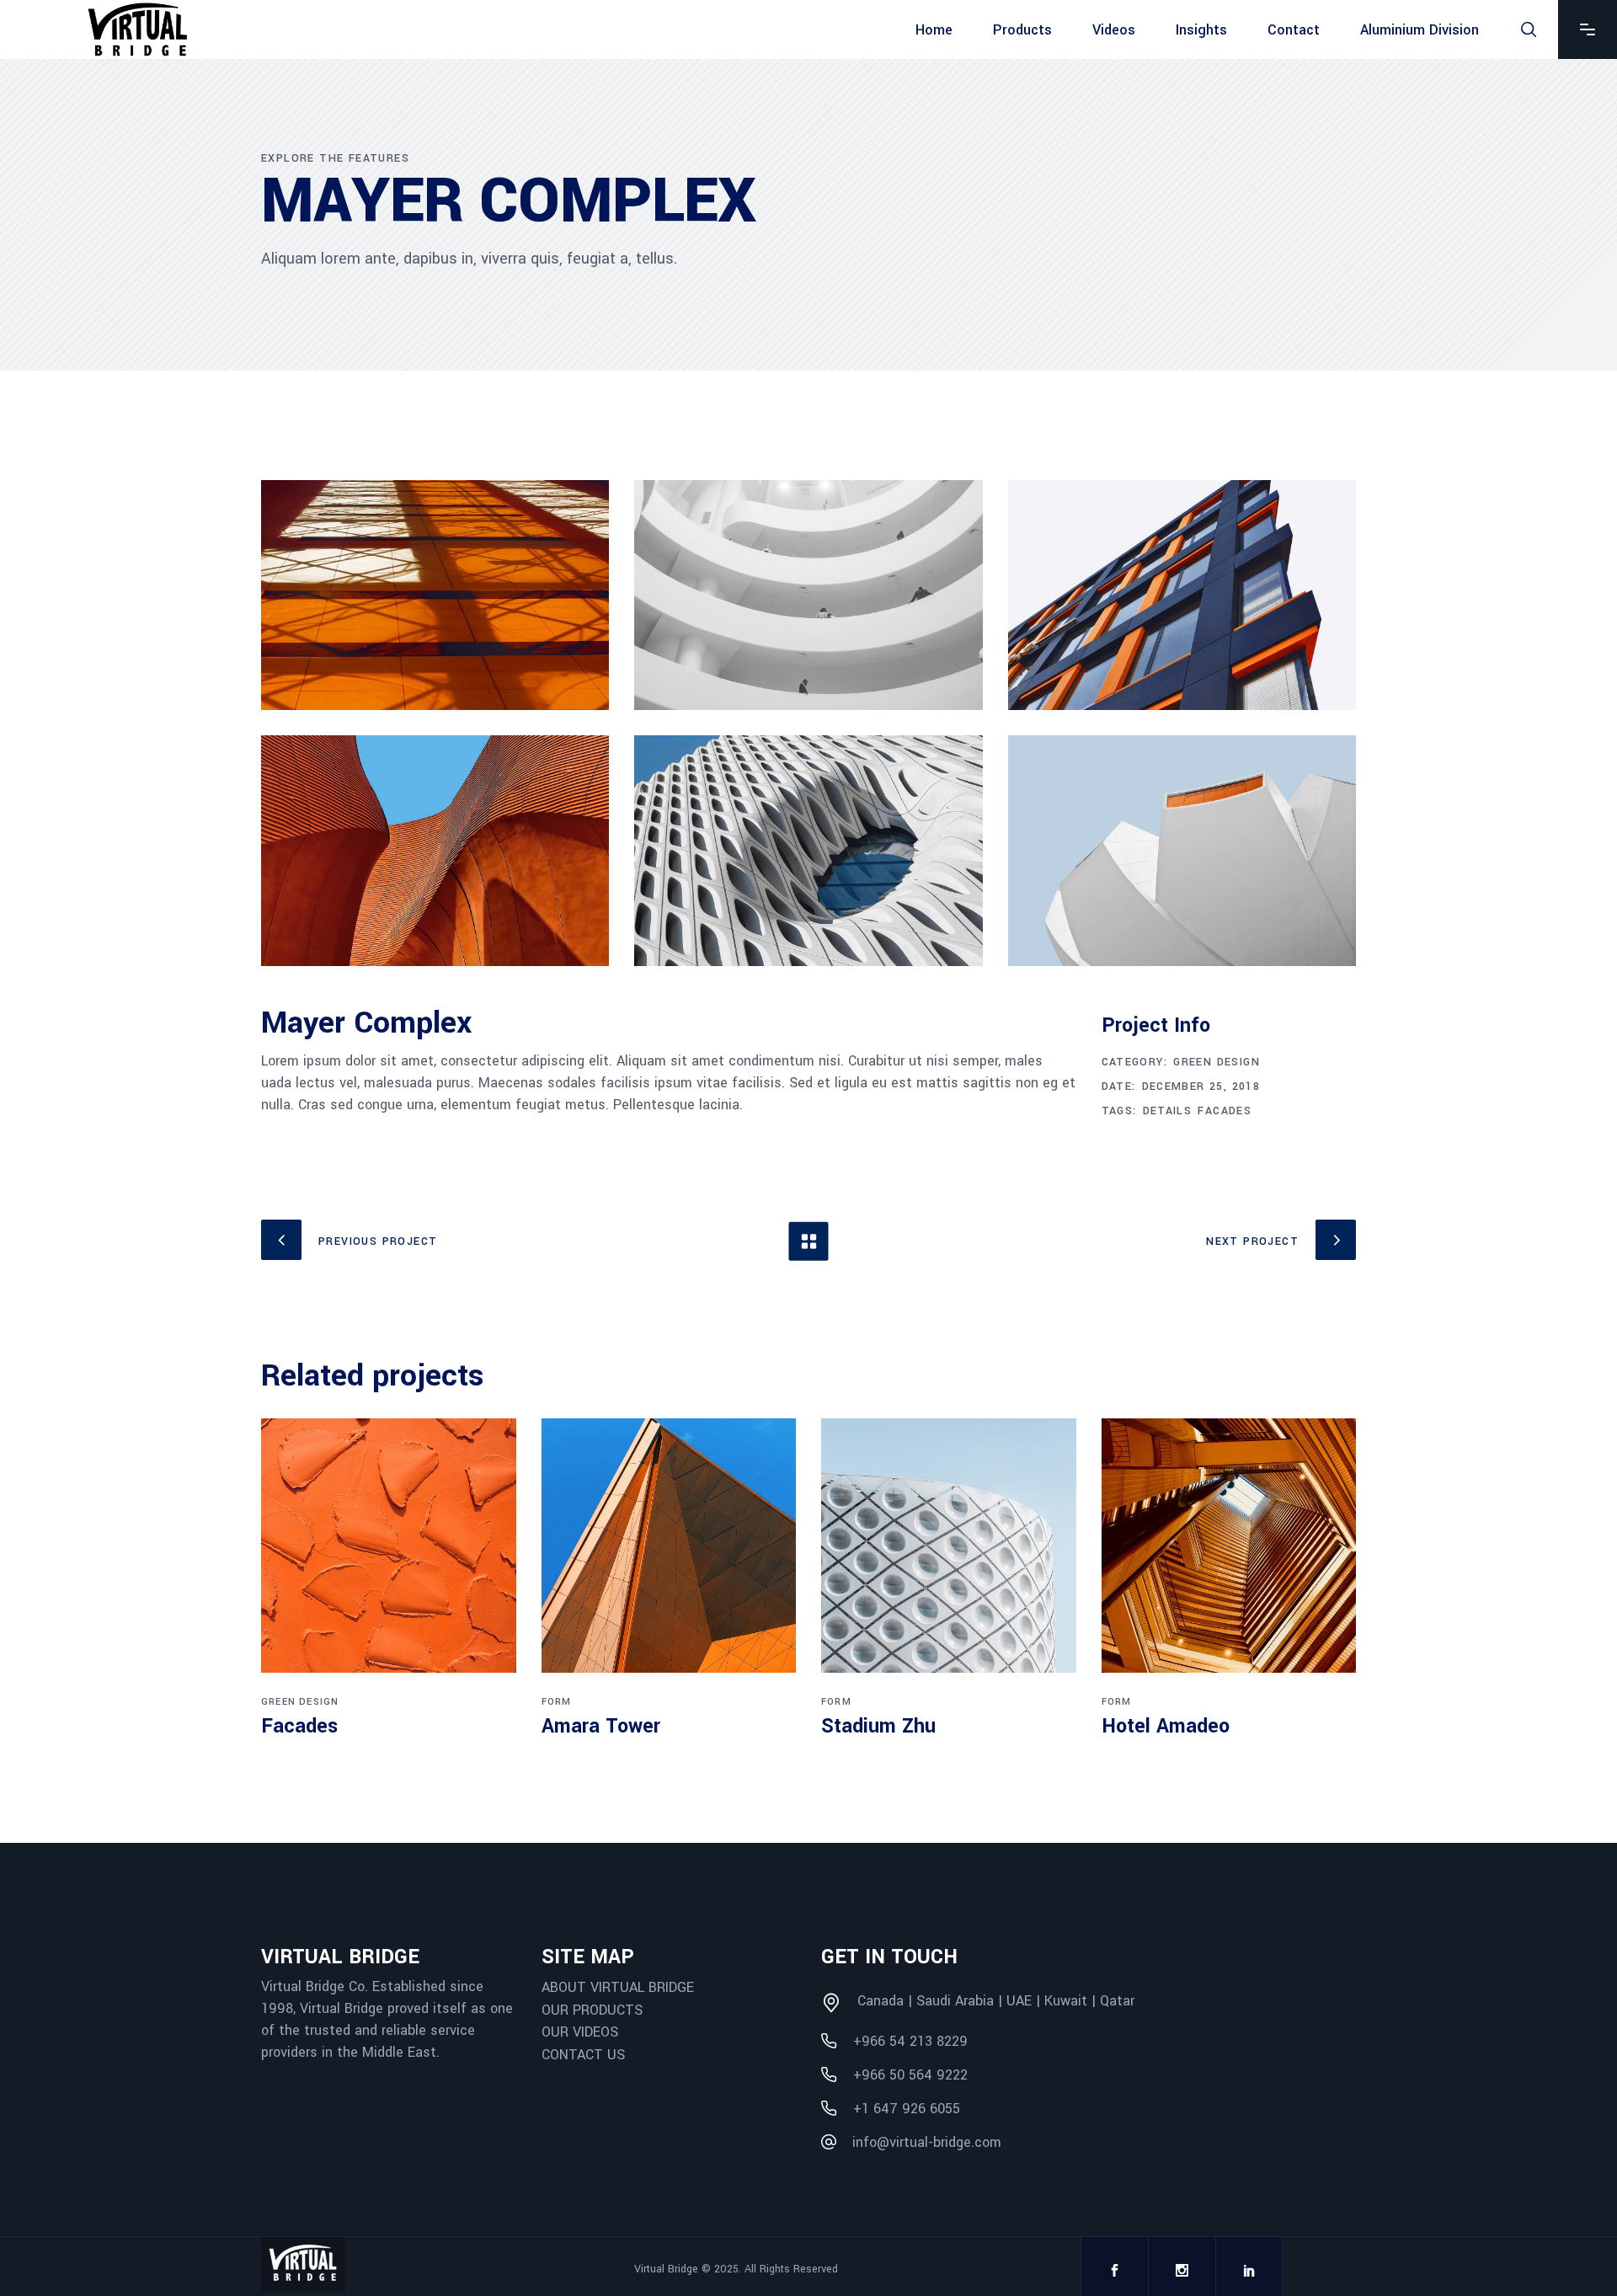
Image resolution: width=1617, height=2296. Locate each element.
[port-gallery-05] (808, 850)
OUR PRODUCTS (592, 2009)
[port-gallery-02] (808, 595)
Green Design (1217, 1062)
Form (557, 1702)
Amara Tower (601, 1726)
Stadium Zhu (878, 1726)
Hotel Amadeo (1166, 1726)
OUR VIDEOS (580, 2032)
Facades (1225, 1111)
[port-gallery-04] (435, 850)
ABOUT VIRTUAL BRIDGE (618, 1987)
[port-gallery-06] (1182, 850)
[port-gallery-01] (435, 595)
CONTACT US (583, 2055)
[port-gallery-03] (1182, 595)
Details (1168, 1111)
